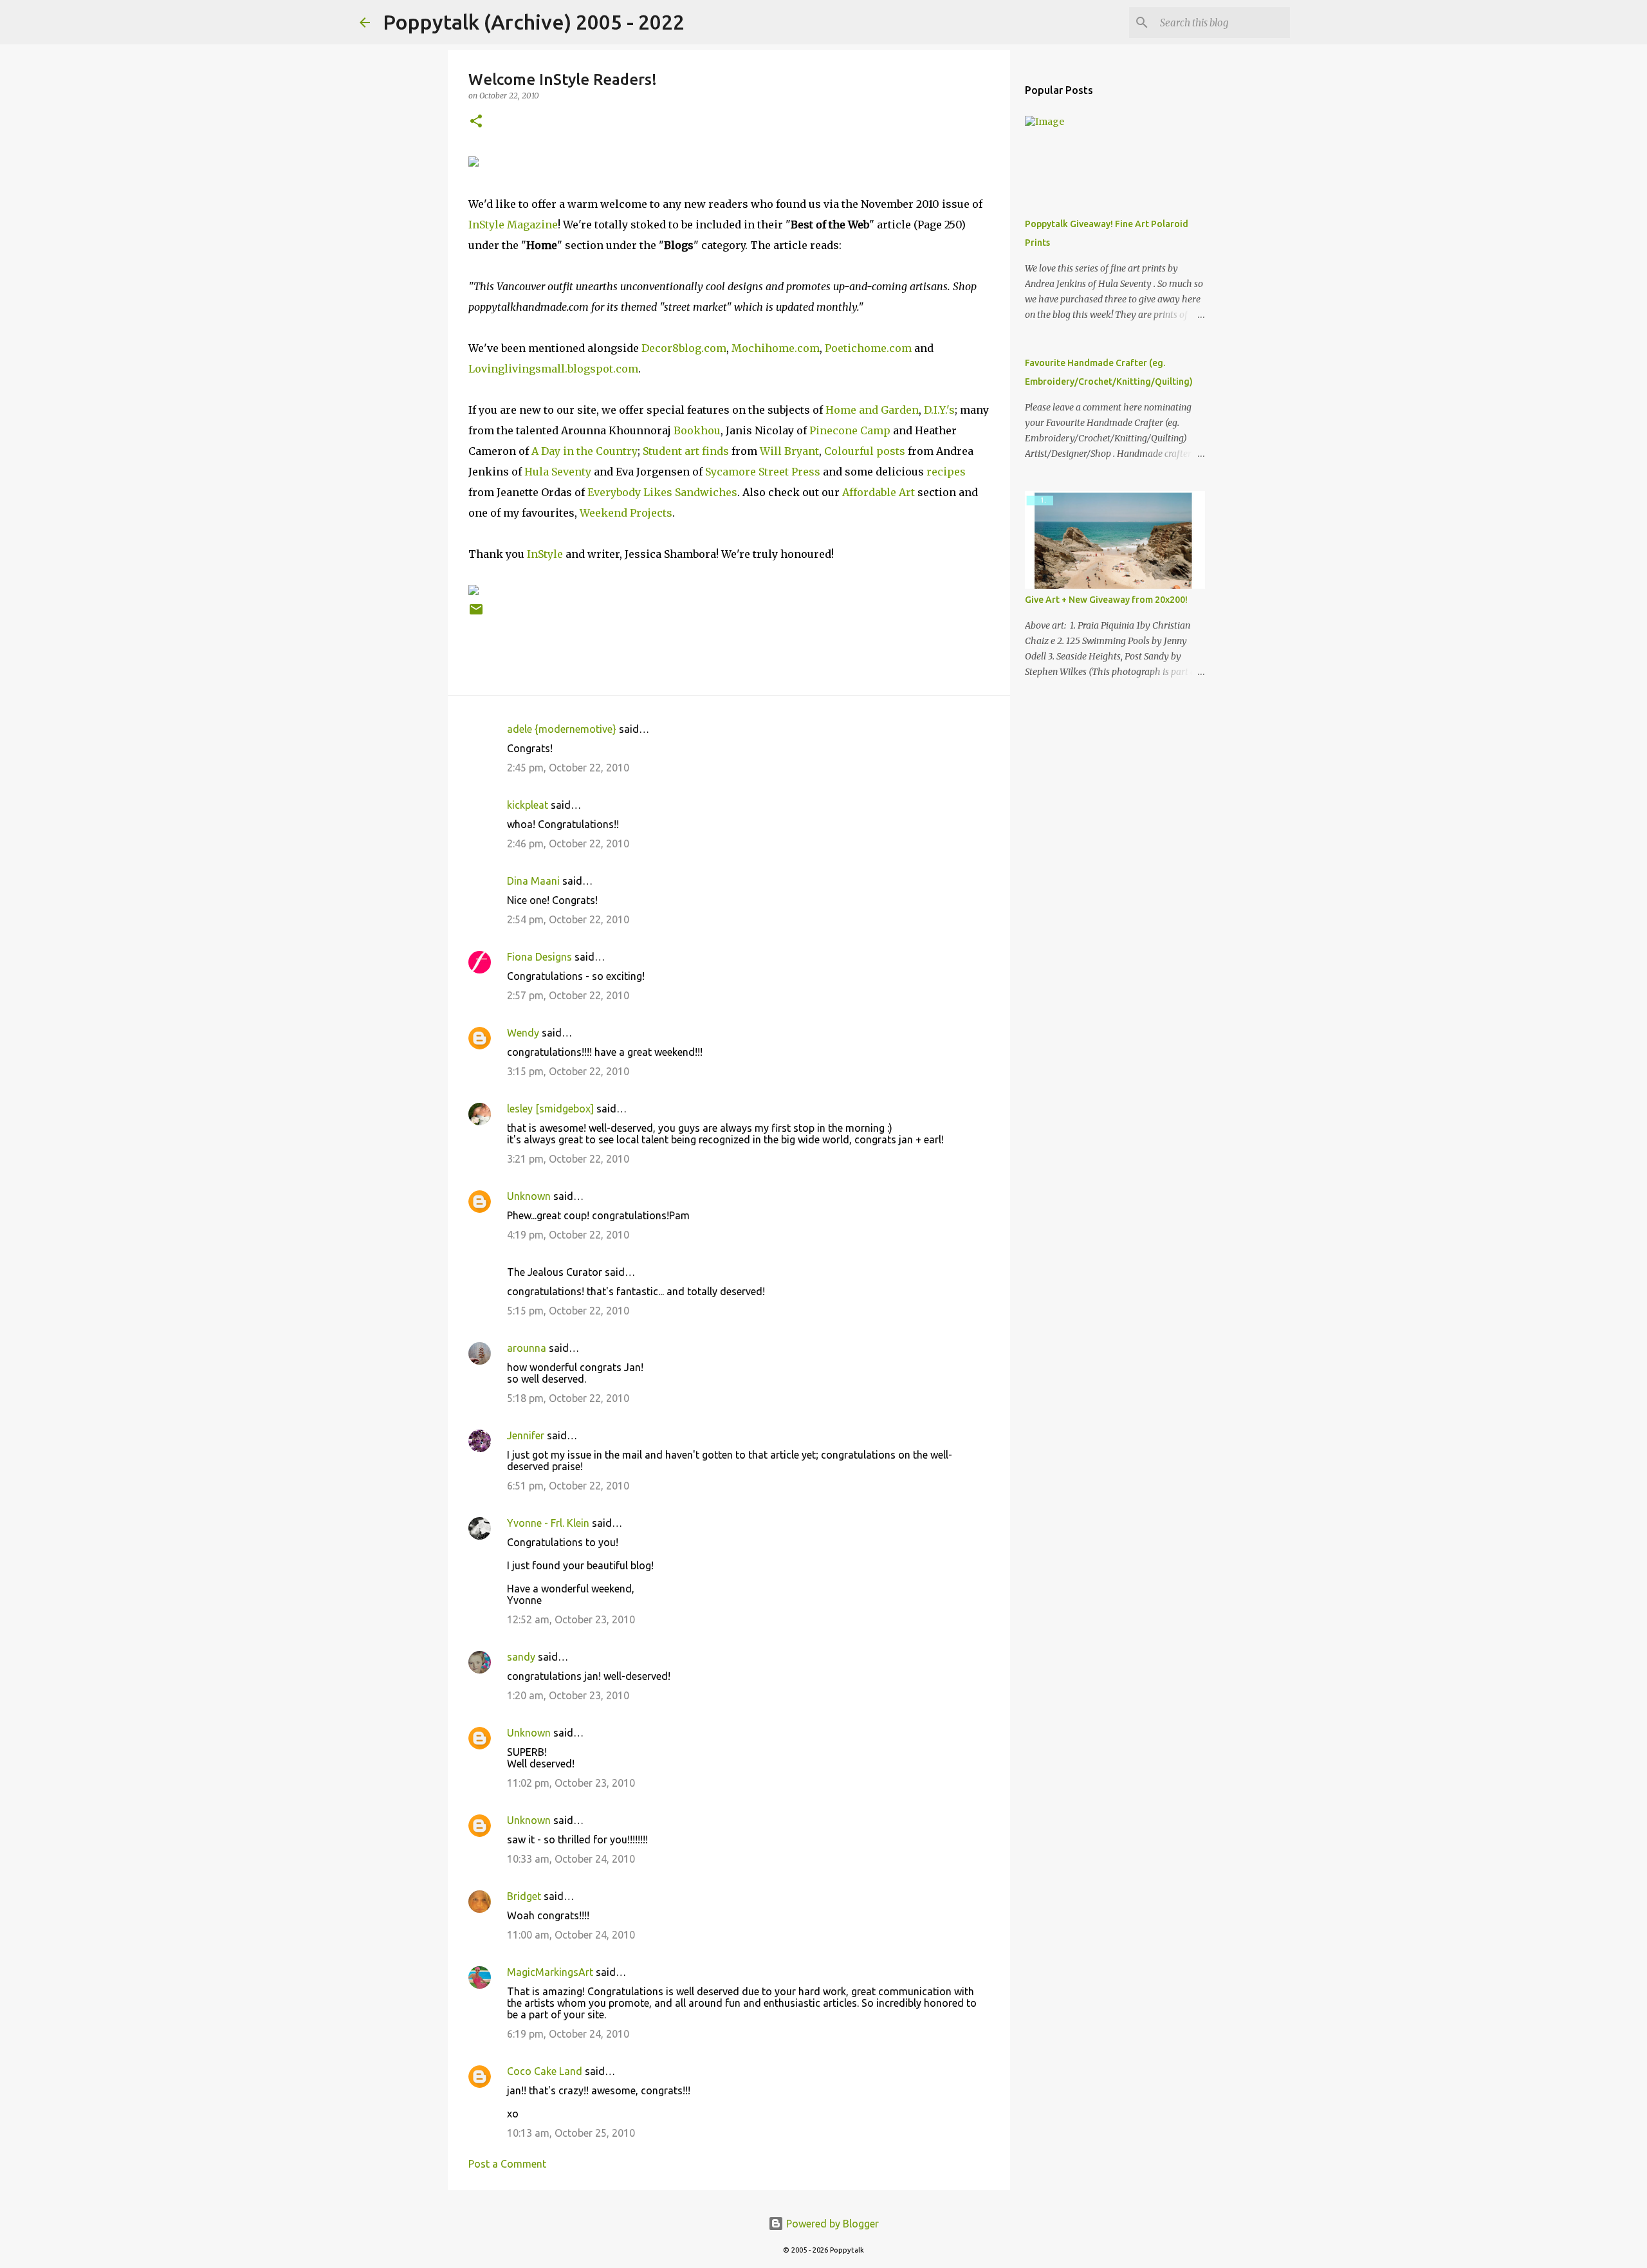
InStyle (545, 554)
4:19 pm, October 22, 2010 (568, 1235)
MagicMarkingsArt (550, 1972)
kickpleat (528, 805)
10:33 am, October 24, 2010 (571, 1859)
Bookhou (697, 430)
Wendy (523, 1033)
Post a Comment (507, 2164)
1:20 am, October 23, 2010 (568, 1695)
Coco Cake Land (545, 2071)
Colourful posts (865, 451)
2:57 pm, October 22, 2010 (568, 995)
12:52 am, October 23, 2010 (571, 1619)
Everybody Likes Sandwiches (662, 492)
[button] (476, 122)
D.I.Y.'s (939, 410)
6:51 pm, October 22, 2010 (568, 1486)
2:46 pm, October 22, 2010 (568, 844)
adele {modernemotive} (562, 729)
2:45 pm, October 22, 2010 (568, 768)
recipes (946, 472)
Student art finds (686, 451)
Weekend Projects (626, 513)
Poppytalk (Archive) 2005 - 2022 (534, 22)
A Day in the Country (584, 451)
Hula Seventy (558, 472)
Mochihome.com (776, 348)
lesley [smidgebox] (550, 1109)
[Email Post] (476, 614)
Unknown (529, 1196)
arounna (527, 1348)
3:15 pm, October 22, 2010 (568, 1071)
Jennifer (526, 1435)
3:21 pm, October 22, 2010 (568, 1159)
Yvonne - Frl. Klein (548, 1523)
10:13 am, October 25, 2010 (571, 2133)
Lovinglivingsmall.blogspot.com (553, 369)
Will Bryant (789, 451)
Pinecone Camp (850, 430)
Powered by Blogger (831, 2224)
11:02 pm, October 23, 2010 (571, 1783)
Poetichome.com (868, 348)
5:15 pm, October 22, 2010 (568, 1311)
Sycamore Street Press (763, 472)
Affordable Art (879, 492)
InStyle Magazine (513, 225)
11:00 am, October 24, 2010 (571, 1935)
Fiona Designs (539, 957)
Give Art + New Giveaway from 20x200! (1106, 600)
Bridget (524, 1896)
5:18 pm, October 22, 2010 (568, 1398)
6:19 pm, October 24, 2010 (568, 2034)
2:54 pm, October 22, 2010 (568, 919)
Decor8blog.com (684, 348)
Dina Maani (533, 881)
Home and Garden (872, 410)
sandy (521, 1657)
